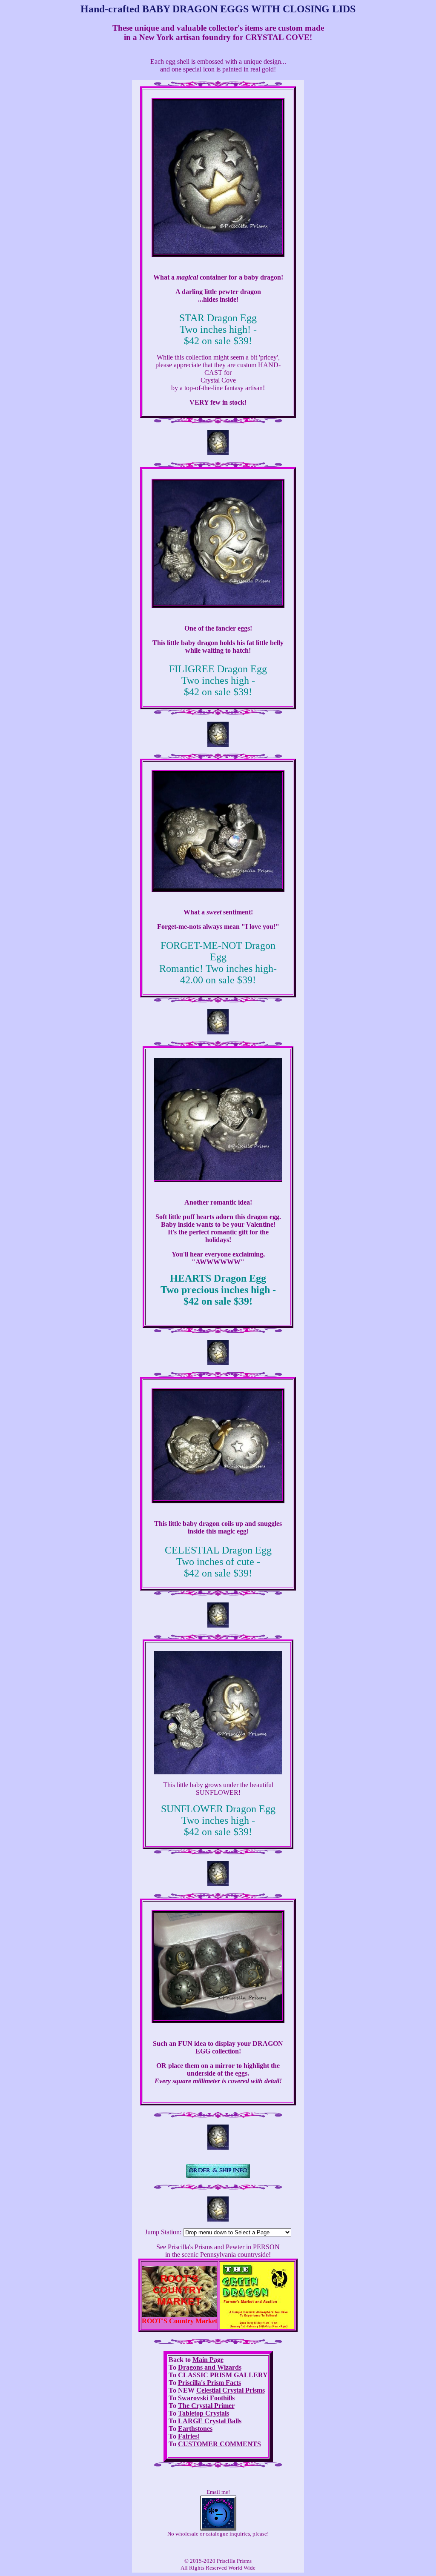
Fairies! (189, 2436)
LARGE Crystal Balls (210, 2421)
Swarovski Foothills (206, 2398)
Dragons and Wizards (210, 2367)
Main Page (208, 2360)
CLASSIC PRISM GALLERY (223, 2375)
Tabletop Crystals (204, 2413)
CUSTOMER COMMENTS (219, 2444)
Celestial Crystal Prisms (231, 2390)
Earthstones (195, 2429)
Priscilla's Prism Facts (209, 2383)
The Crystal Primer (206, 2406)
